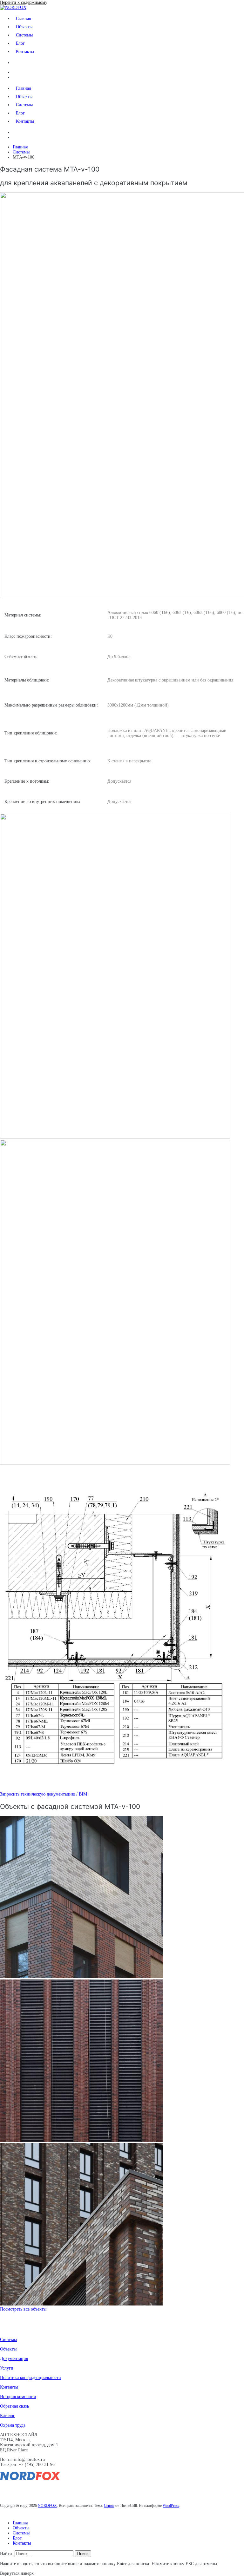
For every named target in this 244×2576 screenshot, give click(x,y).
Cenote (109, 2506)
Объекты (24, 27)
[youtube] (16, 2491)
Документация (14, 2359)
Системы (24, 35)
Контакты (25, 52)
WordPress (171, 2506)
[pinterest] (26, 2491)
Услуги (7, 2368)
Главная (23, 19)
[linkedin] (5, 2491)
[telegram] (37, 2491)
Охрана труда (13, 2425)
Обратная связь (14, 2406)
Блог (20, 43)
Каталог (7, 2416)
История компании (18, 2397)
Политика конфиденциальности (30, 2378)
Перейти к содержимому (24, 2)
